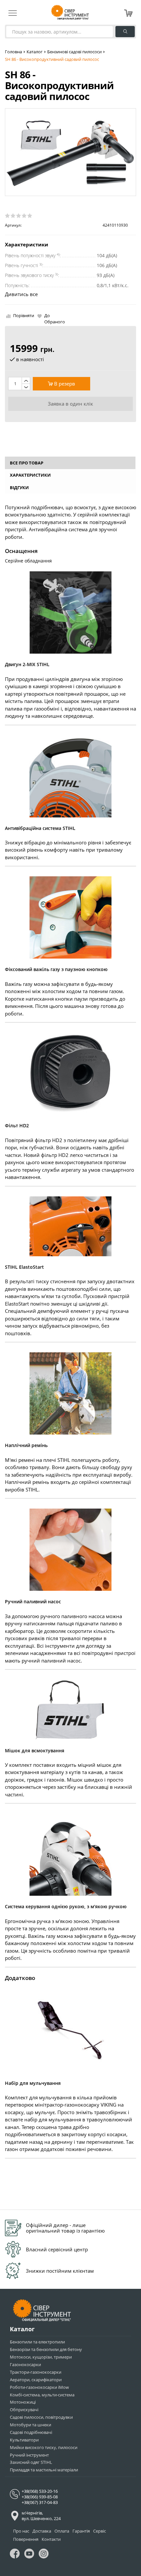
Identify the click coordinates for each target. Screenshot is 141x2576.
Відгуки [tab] (19, 488)
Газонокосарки (25, 2364)
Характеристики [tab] (30, 475)
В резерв (64, 384)
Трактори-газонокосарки (36, 2372)
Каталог (35, 52)
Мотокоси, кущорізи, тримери (41, 2357)
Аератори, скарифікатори (36, 2380)
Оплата (62, 2531)
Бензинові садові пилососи (74, 52)
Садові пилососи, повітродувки (41, 2417)
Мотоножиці (23, 2402)
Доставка (42, 2531)
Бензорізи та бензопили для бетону (46, 2349)
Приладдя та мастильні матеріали (44, 2470)
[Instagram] (44, 2555)
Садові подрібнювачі (31, 2432)
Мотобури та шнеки (30, 2425)
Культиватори (24, 2440)
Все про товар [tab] (27, 463)
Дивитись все (21, 294)
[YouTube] (29, 2555)
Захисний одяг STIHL (31, 2462)
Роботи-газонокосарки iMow (39, 2387)
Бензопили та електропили (37, 2342)
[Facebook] (15, 2555)
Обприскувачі (24, 2410)
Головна (13, 52)
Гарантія (81, 2531)
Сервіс (100, 2531)
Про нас (21, 2531)
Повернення (26, 2539)
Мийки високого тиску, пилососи (44, 2447)
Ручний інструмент (29, 2455)
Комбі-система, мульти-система (42, 2395)
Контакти (51, 2539)
